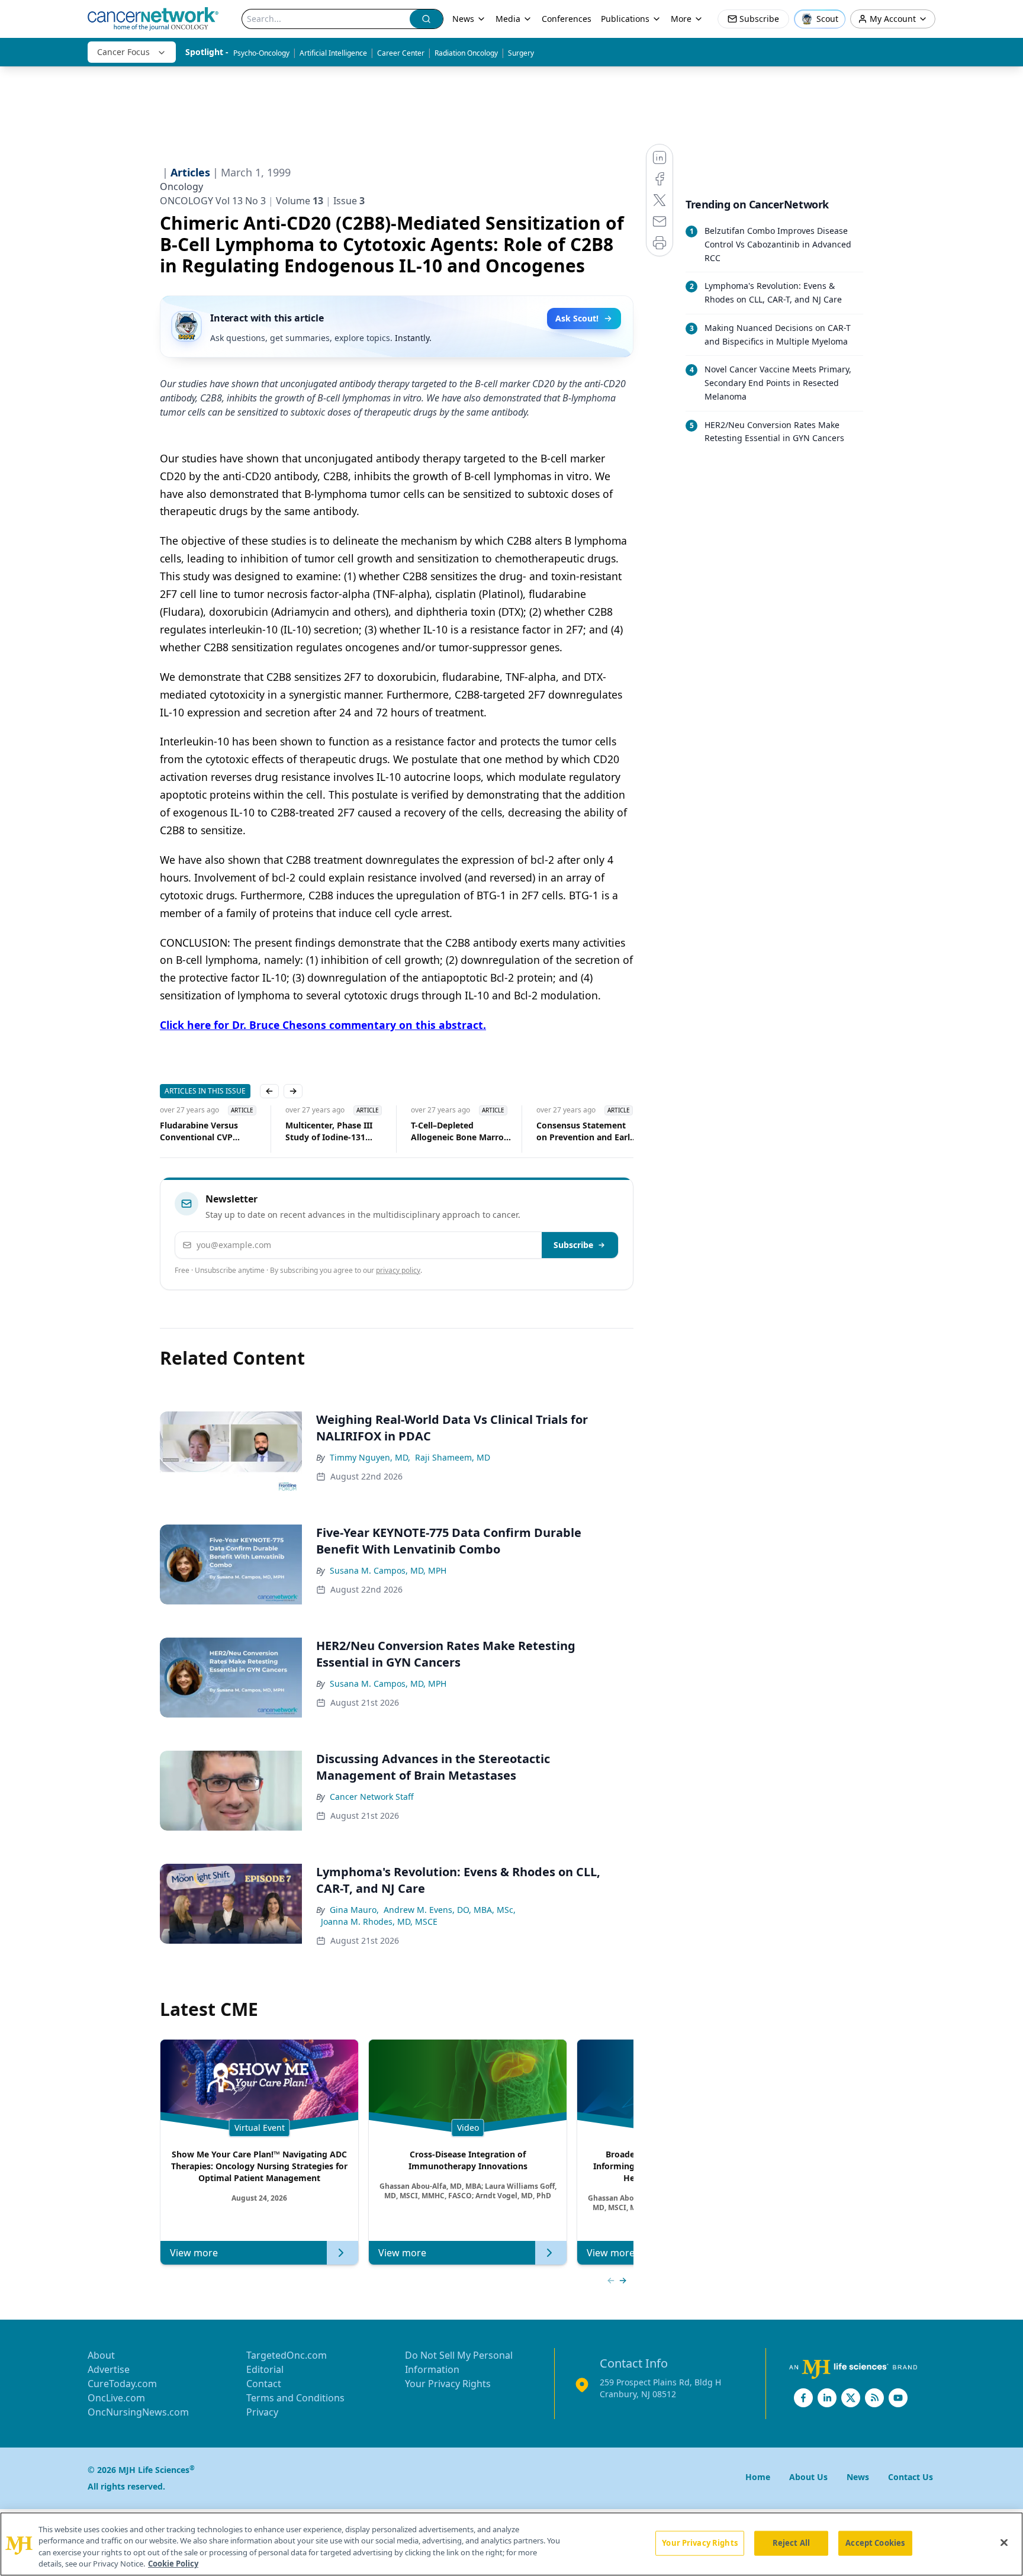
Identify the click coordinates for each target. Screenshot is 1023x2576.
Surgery (521, 53)
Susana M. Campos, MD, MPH (388, 1570)
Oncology (181, 186)
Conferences (567, 19)
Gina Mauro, (354, 1910)
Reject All (791, 2543)
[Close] (1004, 2542)
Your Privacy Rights (448, 2384)
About (101, 2355)
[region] (511, 2544)
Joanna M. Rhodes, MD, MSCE (379, 1921)
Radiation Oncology (466, 53)
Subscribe (573, 1245)
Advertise (109, 2369)
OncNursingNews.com (138, 2412)
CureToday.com (122, 2384)
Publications (625, 19)
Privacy (262, 2412)
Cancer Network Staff (372, 1797)
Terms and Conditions (295, 2398)
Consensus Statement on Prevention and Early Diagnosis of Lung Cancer (567, 1131)
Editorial (265, 2369)
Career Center (401, 53)
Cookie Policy (173, 2564)
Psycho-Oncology (261, 53)
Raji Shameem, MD (453, 1457)
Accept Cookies (875, 2543)
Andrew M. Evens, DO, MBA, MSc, (450, 1910)
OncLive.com (116, 2398)
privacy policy (398, 1270)
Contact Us (911, 2477)
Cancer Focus (123, 52)
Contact (264, 2384)
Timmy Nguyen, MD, (370, 1457)
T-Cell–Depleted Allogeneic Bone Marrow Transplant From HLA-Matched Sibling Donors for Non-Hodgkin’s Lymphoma (442, 1131)
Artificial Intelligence (333, 53)
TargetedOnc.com (287, 2355)
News (463, 19)
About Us (808, 2477)
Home (758, 2477)
